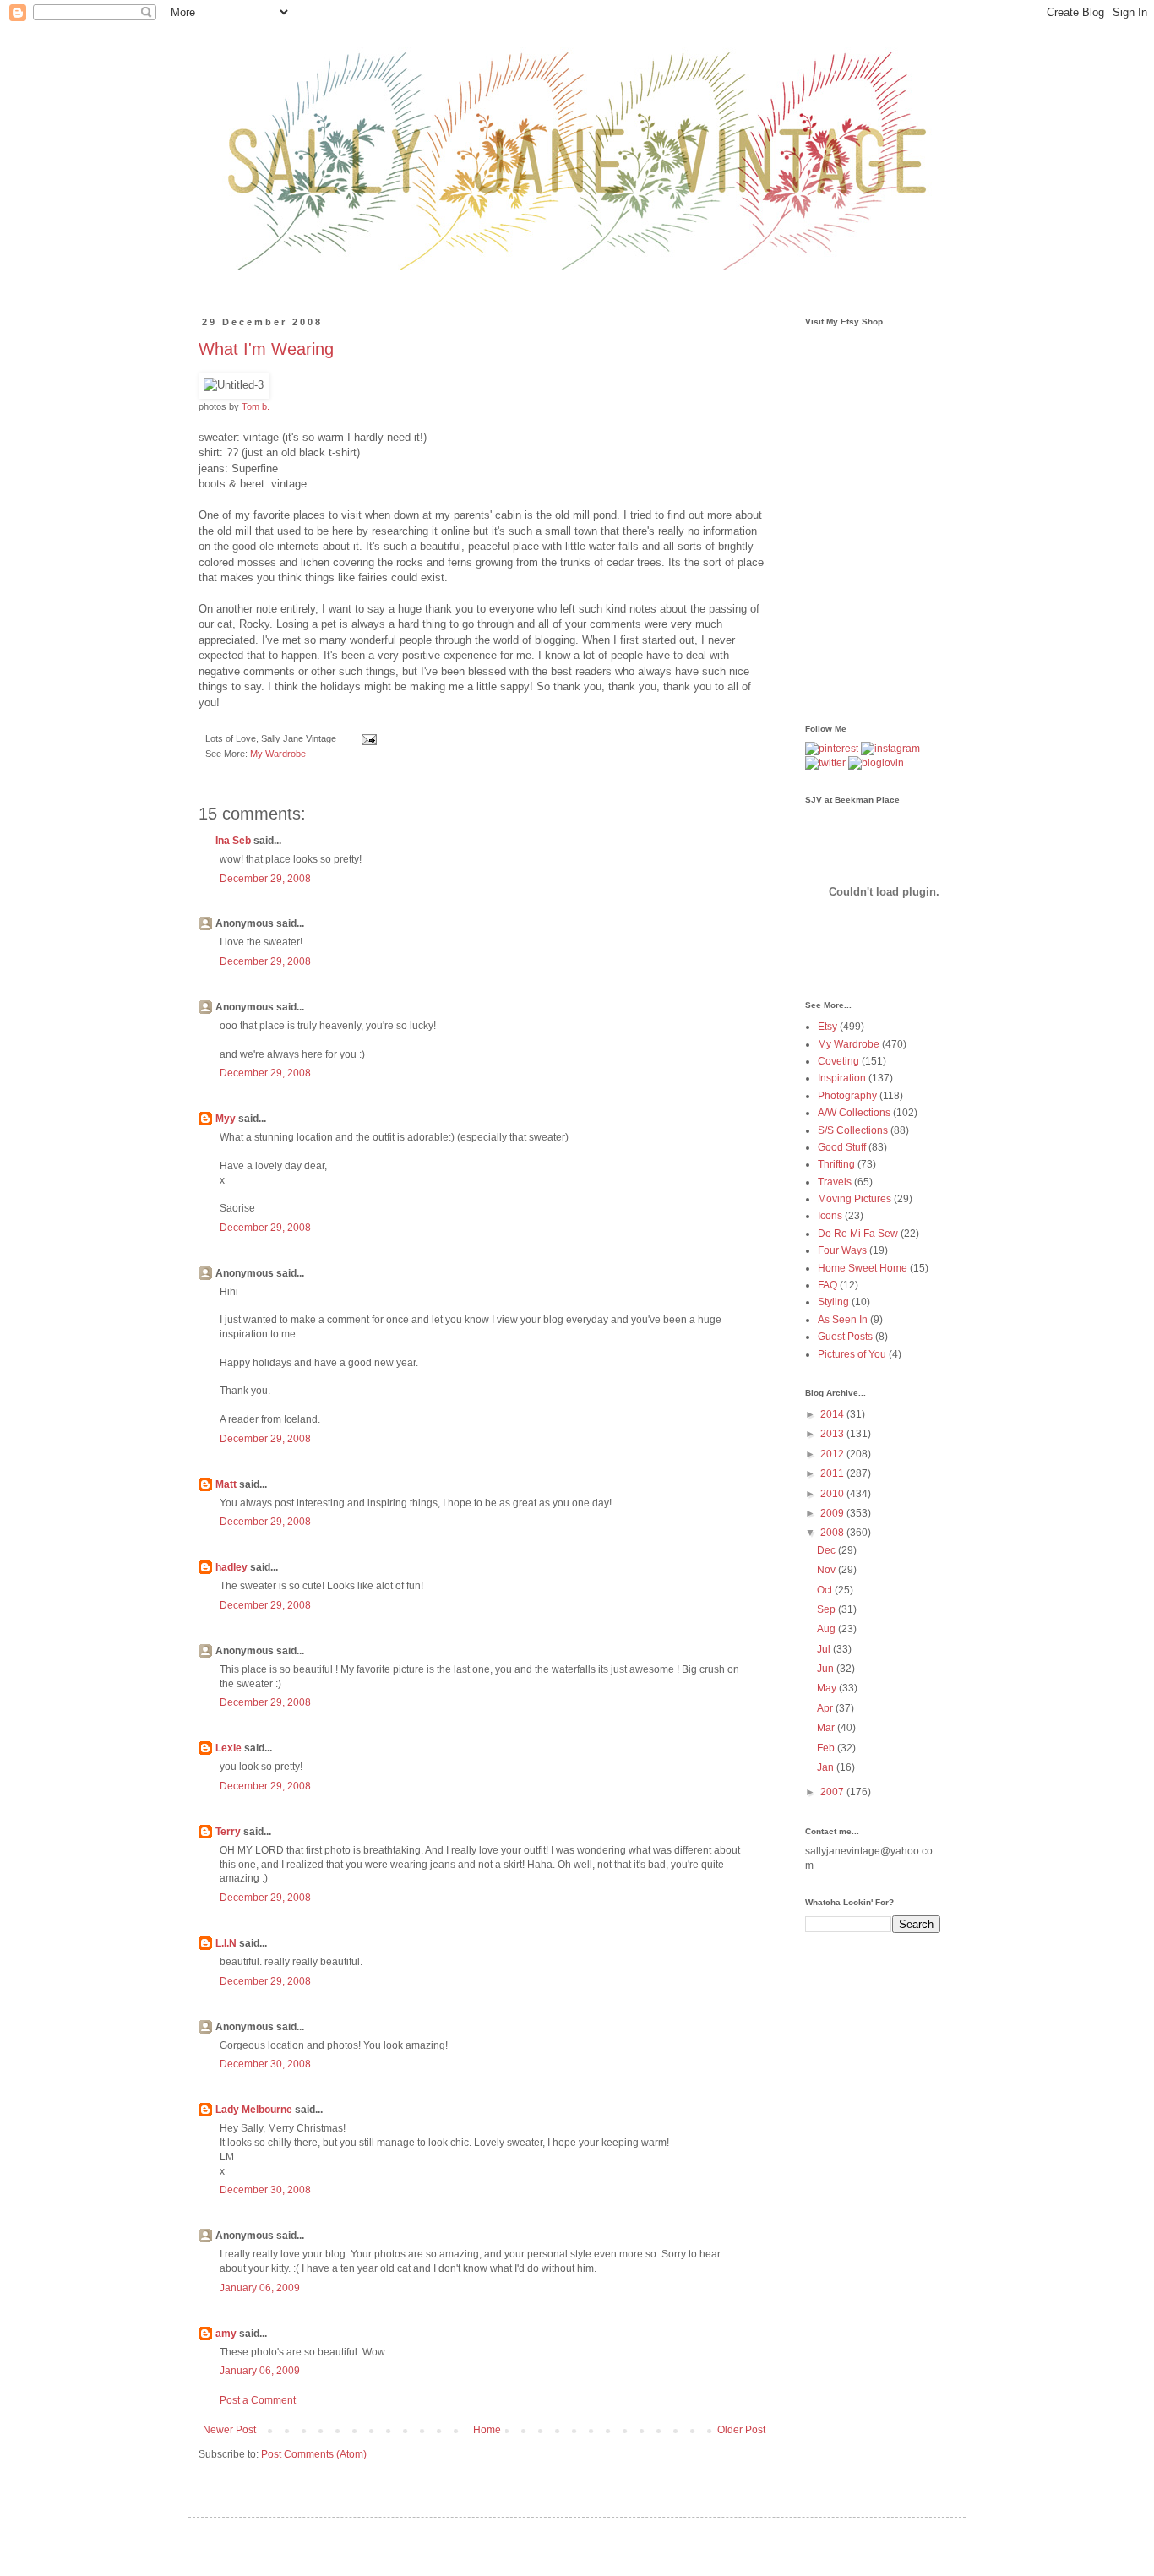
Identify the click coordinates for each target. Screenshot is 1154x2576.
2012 (833, 1454)
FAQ (827, 1285)
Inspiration (842, 1078)
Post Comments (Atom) (314, 2454)
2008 (833, 1533)
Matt (226, 1484)
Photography (847, 1096)
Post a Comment (258, 2400)
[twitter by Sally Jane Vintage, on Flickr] (825, 763)
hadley (231, 1567)
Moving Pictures (855, 1199)
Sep (827, 1609)
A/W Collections (854, 1113)
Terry (228, 1832)
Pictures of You (852, 1354)
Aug (827, 1629)
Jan (827, 1767)
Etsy (827, 1027)
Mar (827, 1728)
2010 (833, 1494)
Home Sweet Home (863, 1268)
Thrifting (836, 1164)
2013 (833, 1434)
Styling (833, 1302)
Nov (827, 1570)
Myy (226, 1119)
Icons (830, 1216)
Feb (827, 1748)
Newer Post (229, 2430)
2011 (833, 1473)
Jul (825, 1649)
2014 (833, 1414)
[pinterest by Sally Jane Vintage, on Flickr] (832, 749)
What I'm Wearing (266, 349)
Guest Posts (845, 1337)
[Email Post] (367, 738)
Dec (827, 1550)
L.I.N (226, 1943)
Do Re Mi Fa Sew (858, 1234)
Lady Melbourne (254, 2110)
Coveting (838, 1061)
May (828, 1688)
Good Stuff (842, 1147)
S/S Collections (853, 1130)
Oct (826, 1590)
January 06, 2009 (260, 2288)
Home (487, 2430)
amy (226, 2334)
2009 (833, 1513)
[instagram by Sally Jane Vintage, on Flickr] (890, 749)
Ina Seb (233, 841)
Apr (826, 1708)
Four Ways (842, 1250)
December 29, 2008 (265, 879)
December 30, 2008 (265, 2064)
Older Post (741, 2430)
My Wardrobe (278, 754)
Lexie (229, 1748)
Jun (827, 1669)
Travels (835, 1182)
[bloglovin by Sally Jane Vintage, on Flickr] (876, 763)
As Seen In (843, 1320)
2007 (833, 1792)
